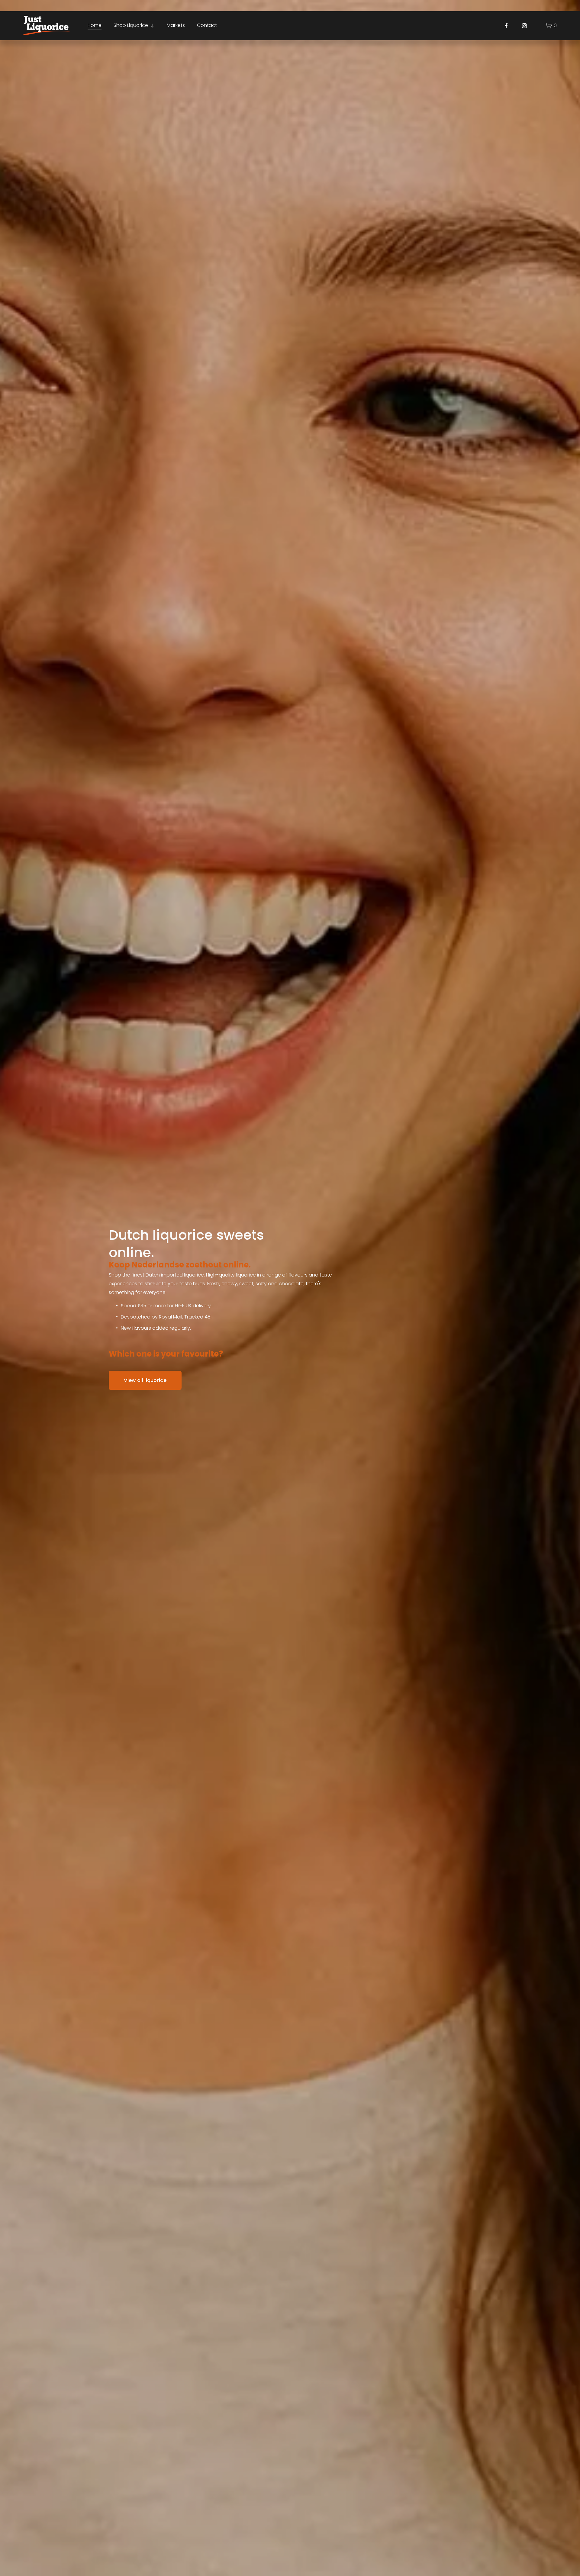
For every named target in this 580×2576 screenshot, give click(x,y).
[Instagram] (524, 26)
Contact (207, 25)
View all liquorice (145, 1380)
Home (95, 25)
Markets (176, 25)
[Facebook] (506, 26)
